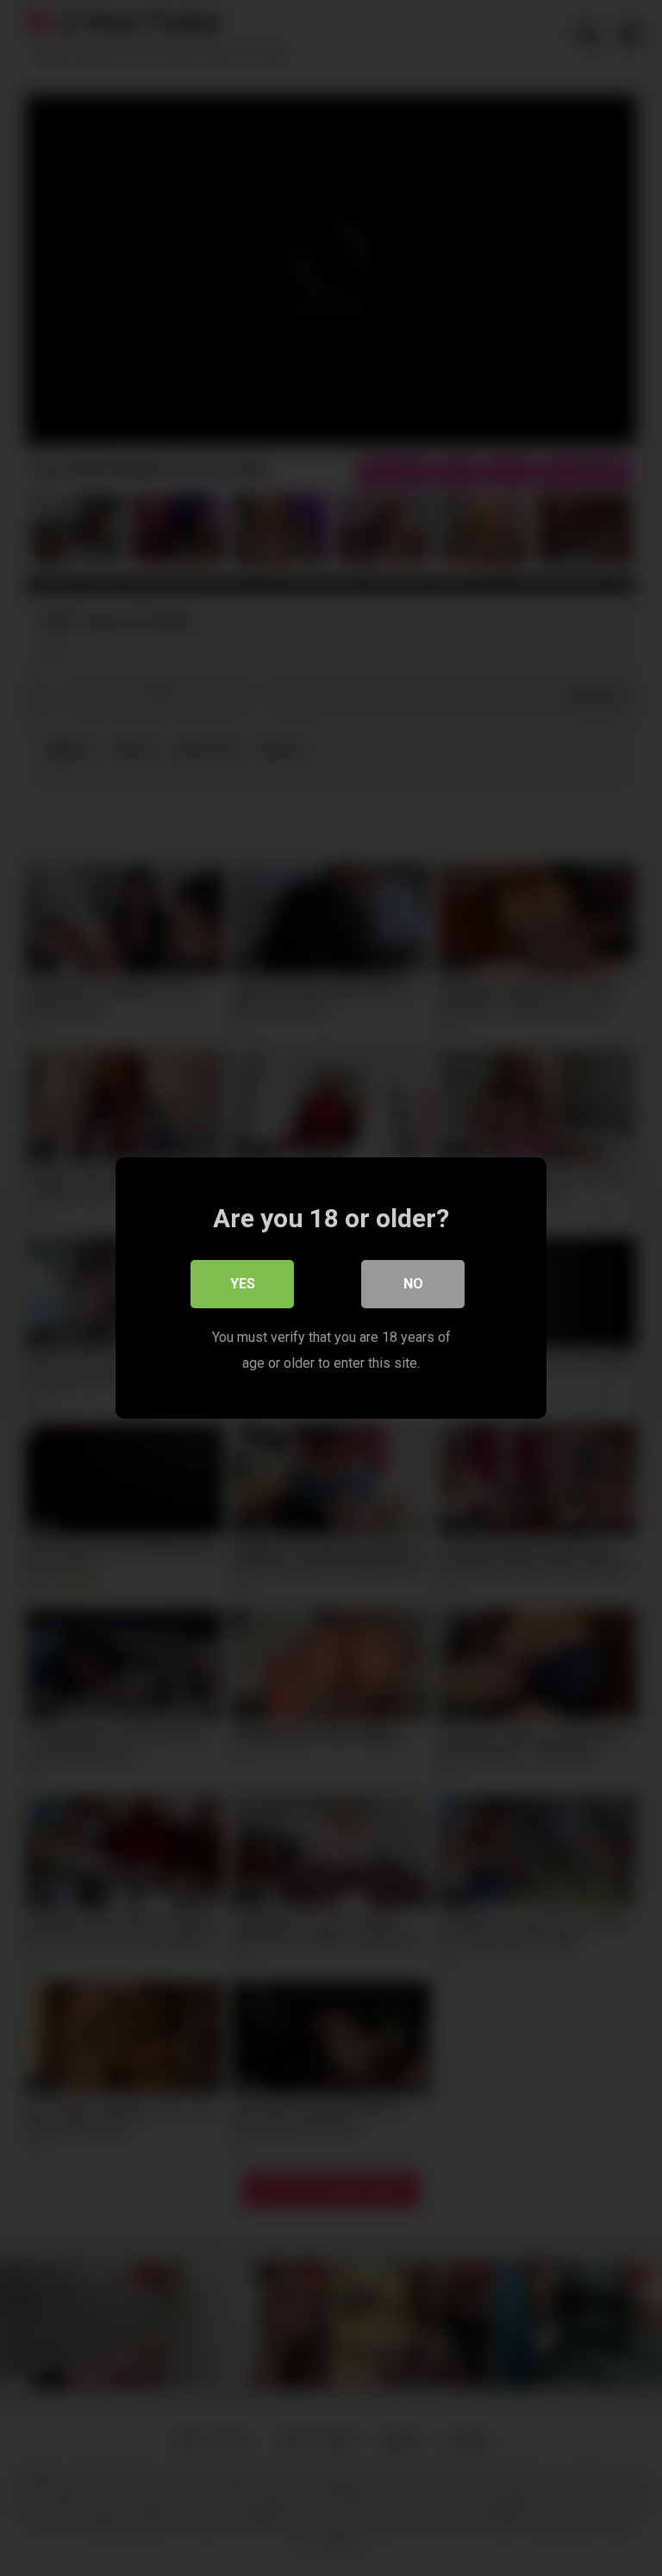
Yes (243, 1284)
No (413, 1284)
